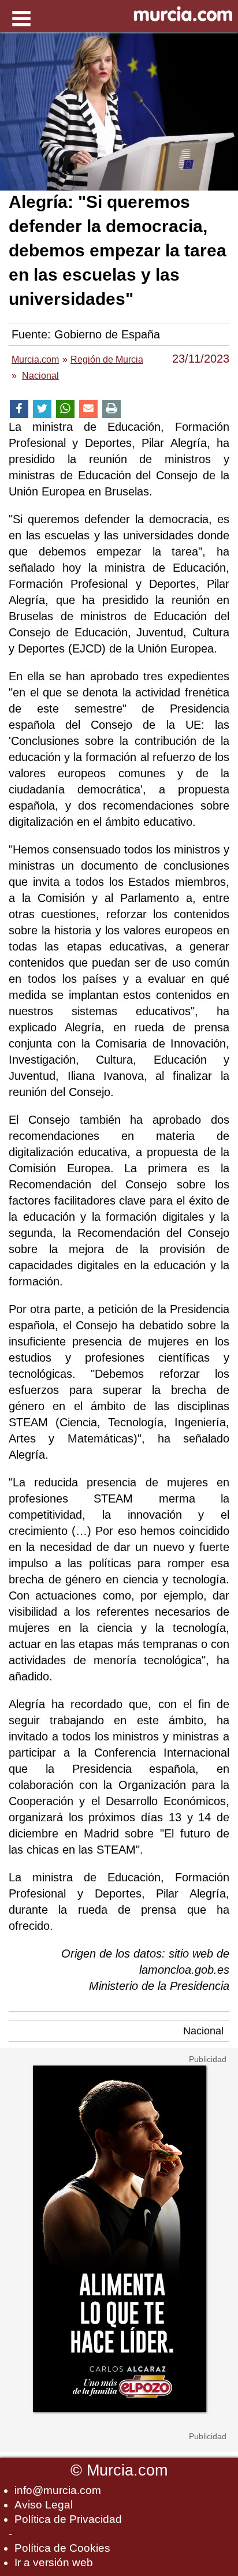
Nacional (203, 2031)
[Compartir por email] (88, 409)
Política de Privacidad (68, 2519)
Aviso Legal (44, 2505)
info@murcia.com (58, 2490)
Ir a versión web (54, 2562)
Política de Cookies (62, 2548)
